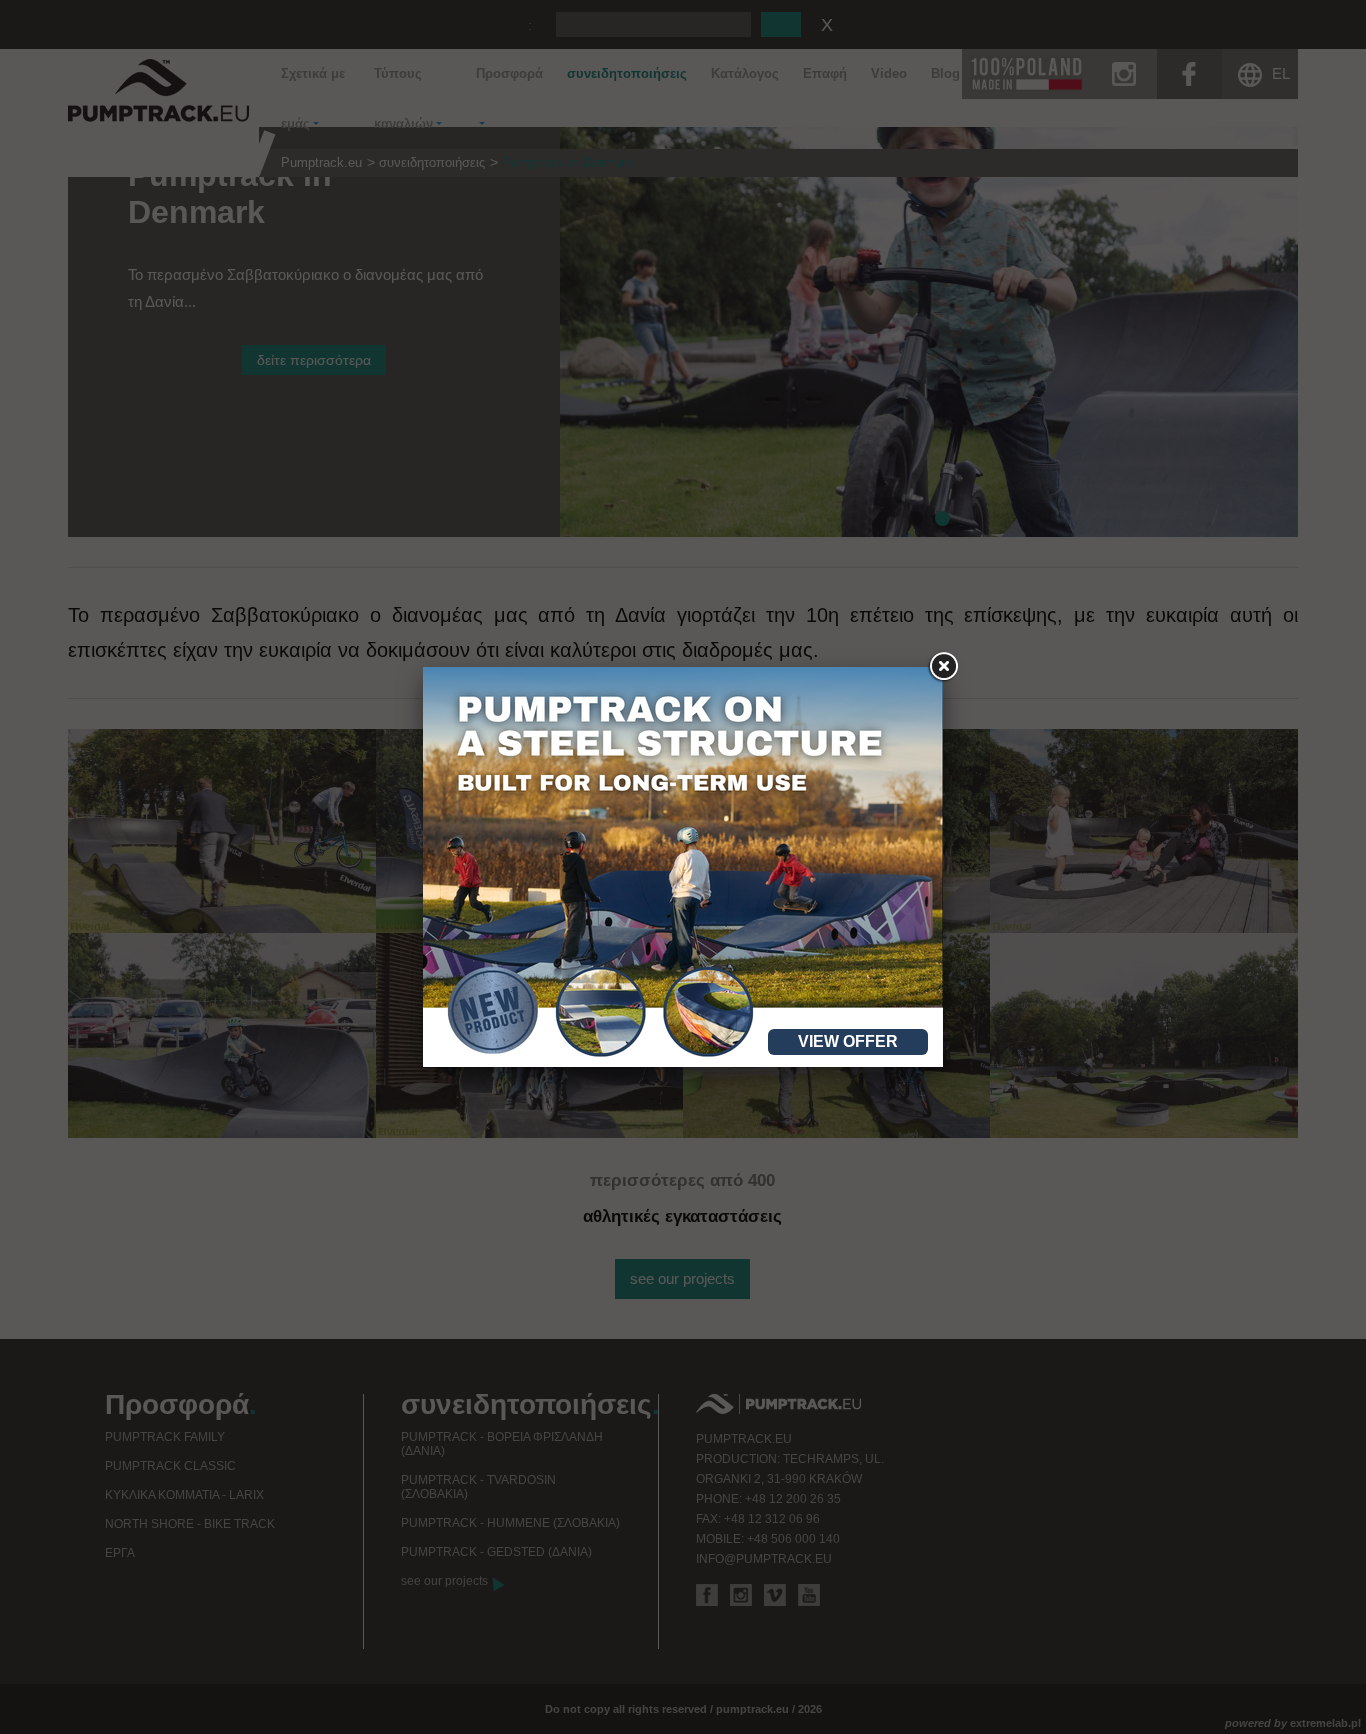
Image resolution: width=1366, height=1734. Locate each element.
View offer (848, 1041)
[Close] (943, 667)
